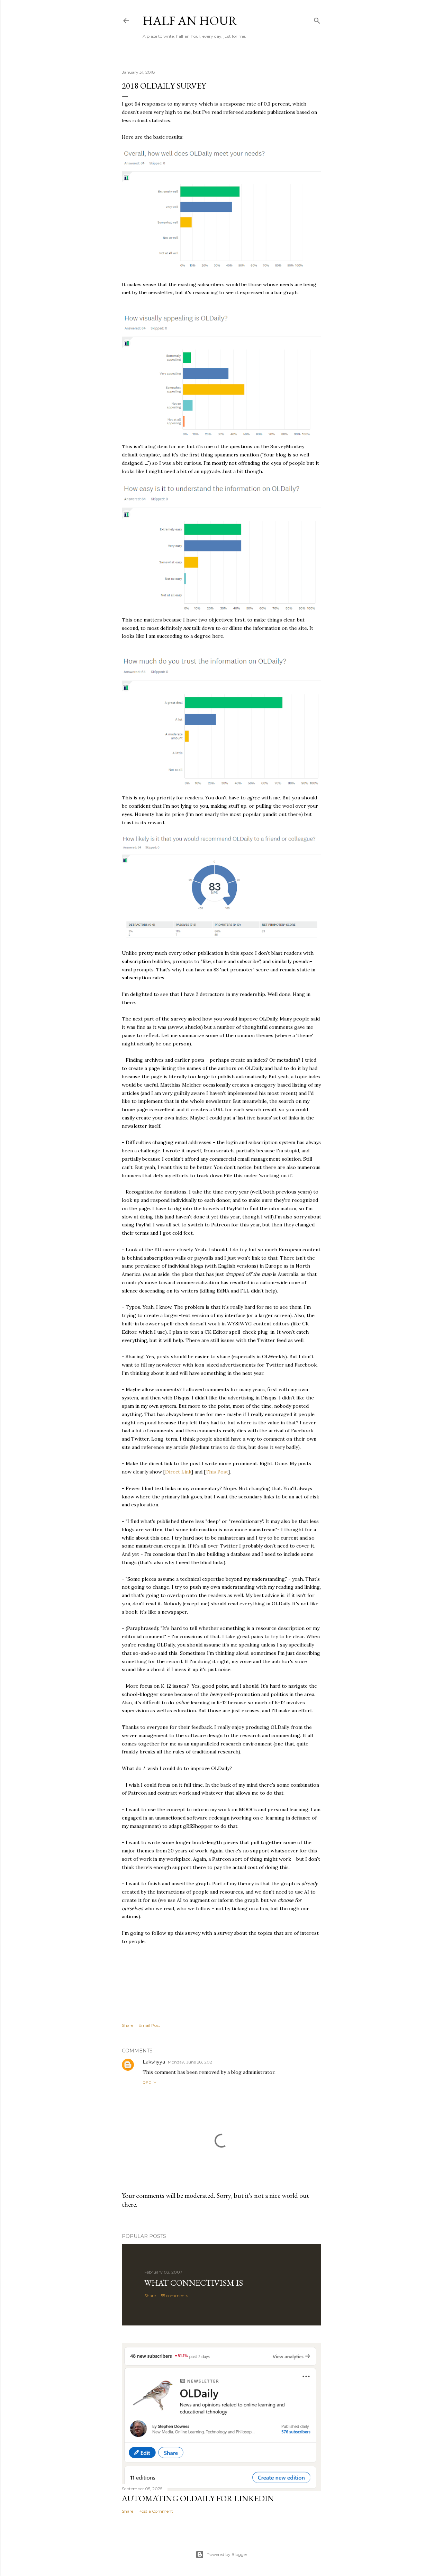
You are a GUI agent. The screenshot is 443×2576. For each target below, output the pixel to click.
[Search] (317, 19)
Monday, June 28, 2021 (191, 2062)
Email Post (149, 2025)
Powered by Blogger (227, 2554)
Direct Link (178, 1472)
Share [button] (128, 2025)
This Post (217, 1472)
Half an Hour (190, 21)
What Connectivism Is (194, 2283)
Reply (149, 2083)
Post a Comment (156, 2511)
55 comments (174, 2296)
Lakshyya (154, 2062)
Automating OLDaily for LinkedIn (198, 2498)
